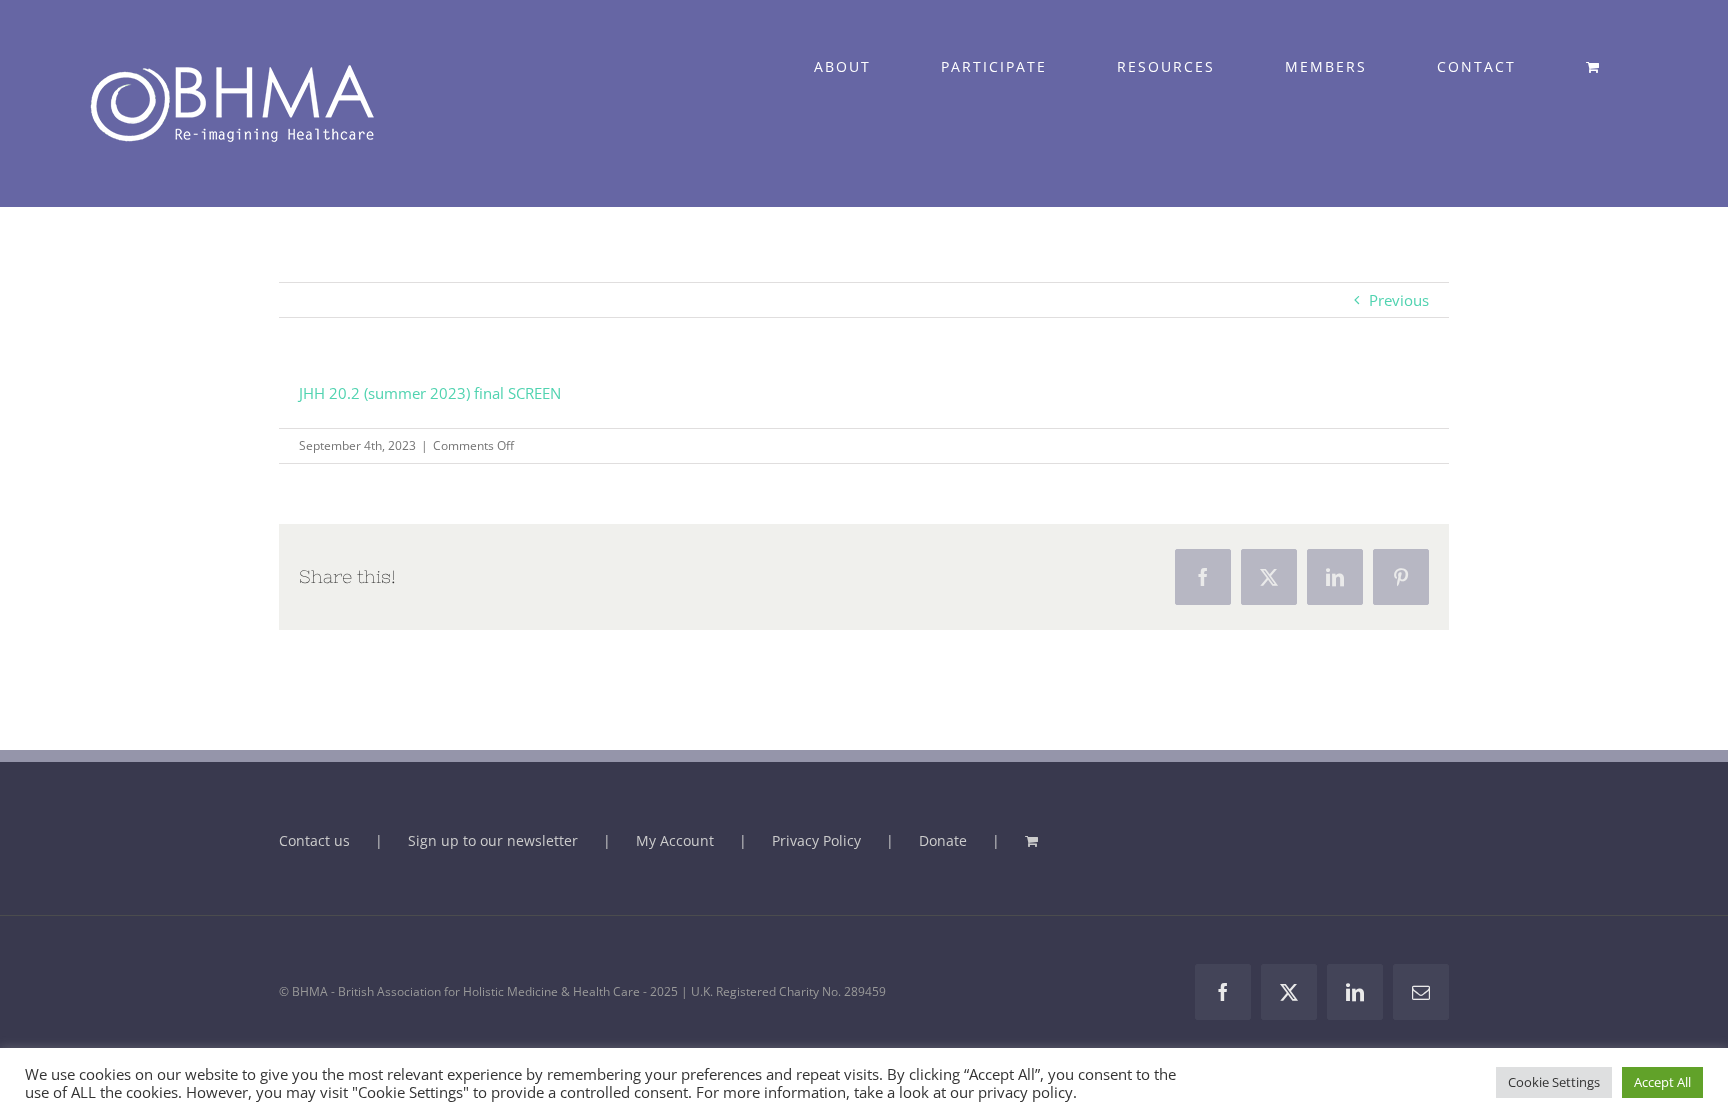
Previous (1399, 300)
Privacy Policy (816, 840)
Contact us (314, 840)
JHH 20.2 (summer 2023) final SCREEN (430, 393)
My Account (675, 840)
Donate (943, 840)
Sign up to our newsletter (493, 840)
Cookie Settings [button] (1554, 1082)
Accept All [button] (1662, 1082)
